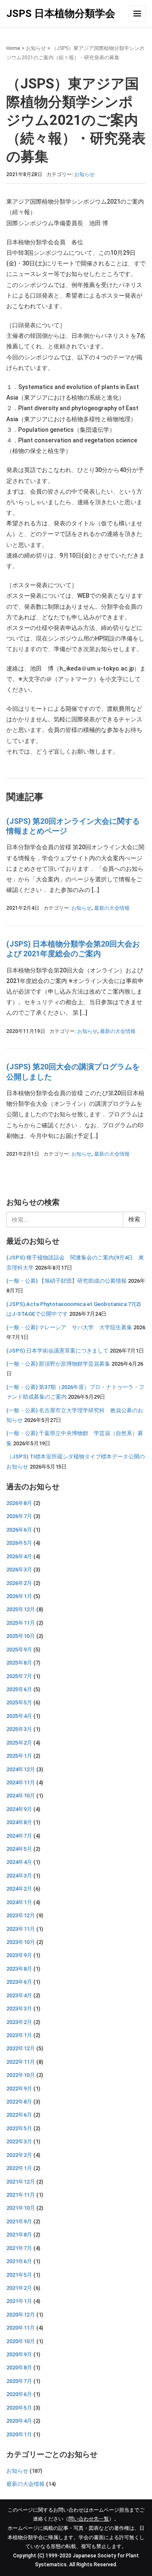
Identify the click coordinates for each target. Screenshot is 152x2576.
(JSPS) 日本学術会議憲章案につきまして (57, 1351)
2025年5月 (19, 1702)
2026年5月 (19, 1543)
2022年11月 (21, 2062)
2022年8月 (19, 2102)
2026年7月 (19, 1516)
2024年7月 (19, 1836)
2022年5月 (19, 2128)
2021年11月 (21, 2195)
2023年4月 (19, 1995)
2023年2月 (19, 2022)
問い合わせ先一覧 (89, 2519)
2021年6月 (19, 2261)
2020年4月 (19, 2421)
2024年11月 (21, 1782)
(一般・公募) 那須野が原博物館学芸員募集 (58, 1364)
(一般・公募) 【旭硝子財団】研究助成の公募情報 (66, 1281)
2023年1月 (19, 2035)
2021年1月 (19, 2301)
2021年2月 (19, 2288)
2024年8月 (19, 1822)
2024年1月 (19, 1902)
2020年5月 (19, 2408)
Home (13, 48)
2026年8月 (19, 1503)
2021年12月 (21, 2182)
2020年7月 (19, 2381)
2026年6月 (19, 1530)
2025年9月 (19, 1650)
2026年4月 (19, 1556)
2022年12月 (21, 2048)
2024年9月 (19, 1809)
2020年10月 (21, 2341)
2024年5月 (19, 1849)
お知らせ (36, 48)
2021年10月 (21, 2208)
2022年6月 (19, 2115)
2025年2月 (19, 1743)
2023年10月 (21, 1942)
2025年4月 (19, 1716)
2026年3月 (19, 1570)
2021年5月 (19, 2275)
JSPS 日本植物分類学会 (61, 14)
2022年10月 (21, 2075)
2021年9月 (19, 2221)
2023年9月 (19, 1955)
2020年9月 (19, 2354)
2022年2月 (19, 2155)
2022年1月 (19, 2168)
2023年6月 (19, 1982)
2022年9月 (19, 2089)
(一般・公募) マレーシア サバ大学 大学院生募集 (69, 1327)
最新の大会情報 (112, 908)
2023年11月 (21, 1929)
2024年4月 (19, 1862)
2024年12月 (21, 1769)
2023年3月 (19, 2009)
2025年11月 (21, 1623)
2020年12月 (21, 2315)
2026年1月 (19, 1596)
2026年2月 (19, 1583)
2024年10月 (21, 1796)
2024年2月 (19, 1889)
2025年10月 (21, 1636)
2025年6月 (19, 1689)
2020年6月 (19, 2394)
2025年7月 (19, 1676)
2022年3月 (19, 2141)
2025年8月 (19, 1663)
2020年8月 (19, 2368)
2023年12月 (21, 1915)
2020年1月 (19, 2434)
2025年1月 (19, 1756)
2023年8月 (19, 1969)
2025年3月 (19, 1729)
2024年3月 (19, 1876)
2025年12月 (21, 1609)
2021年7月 (19, 2248)
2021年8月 (19, 2235)
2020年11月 (21, 2328)
